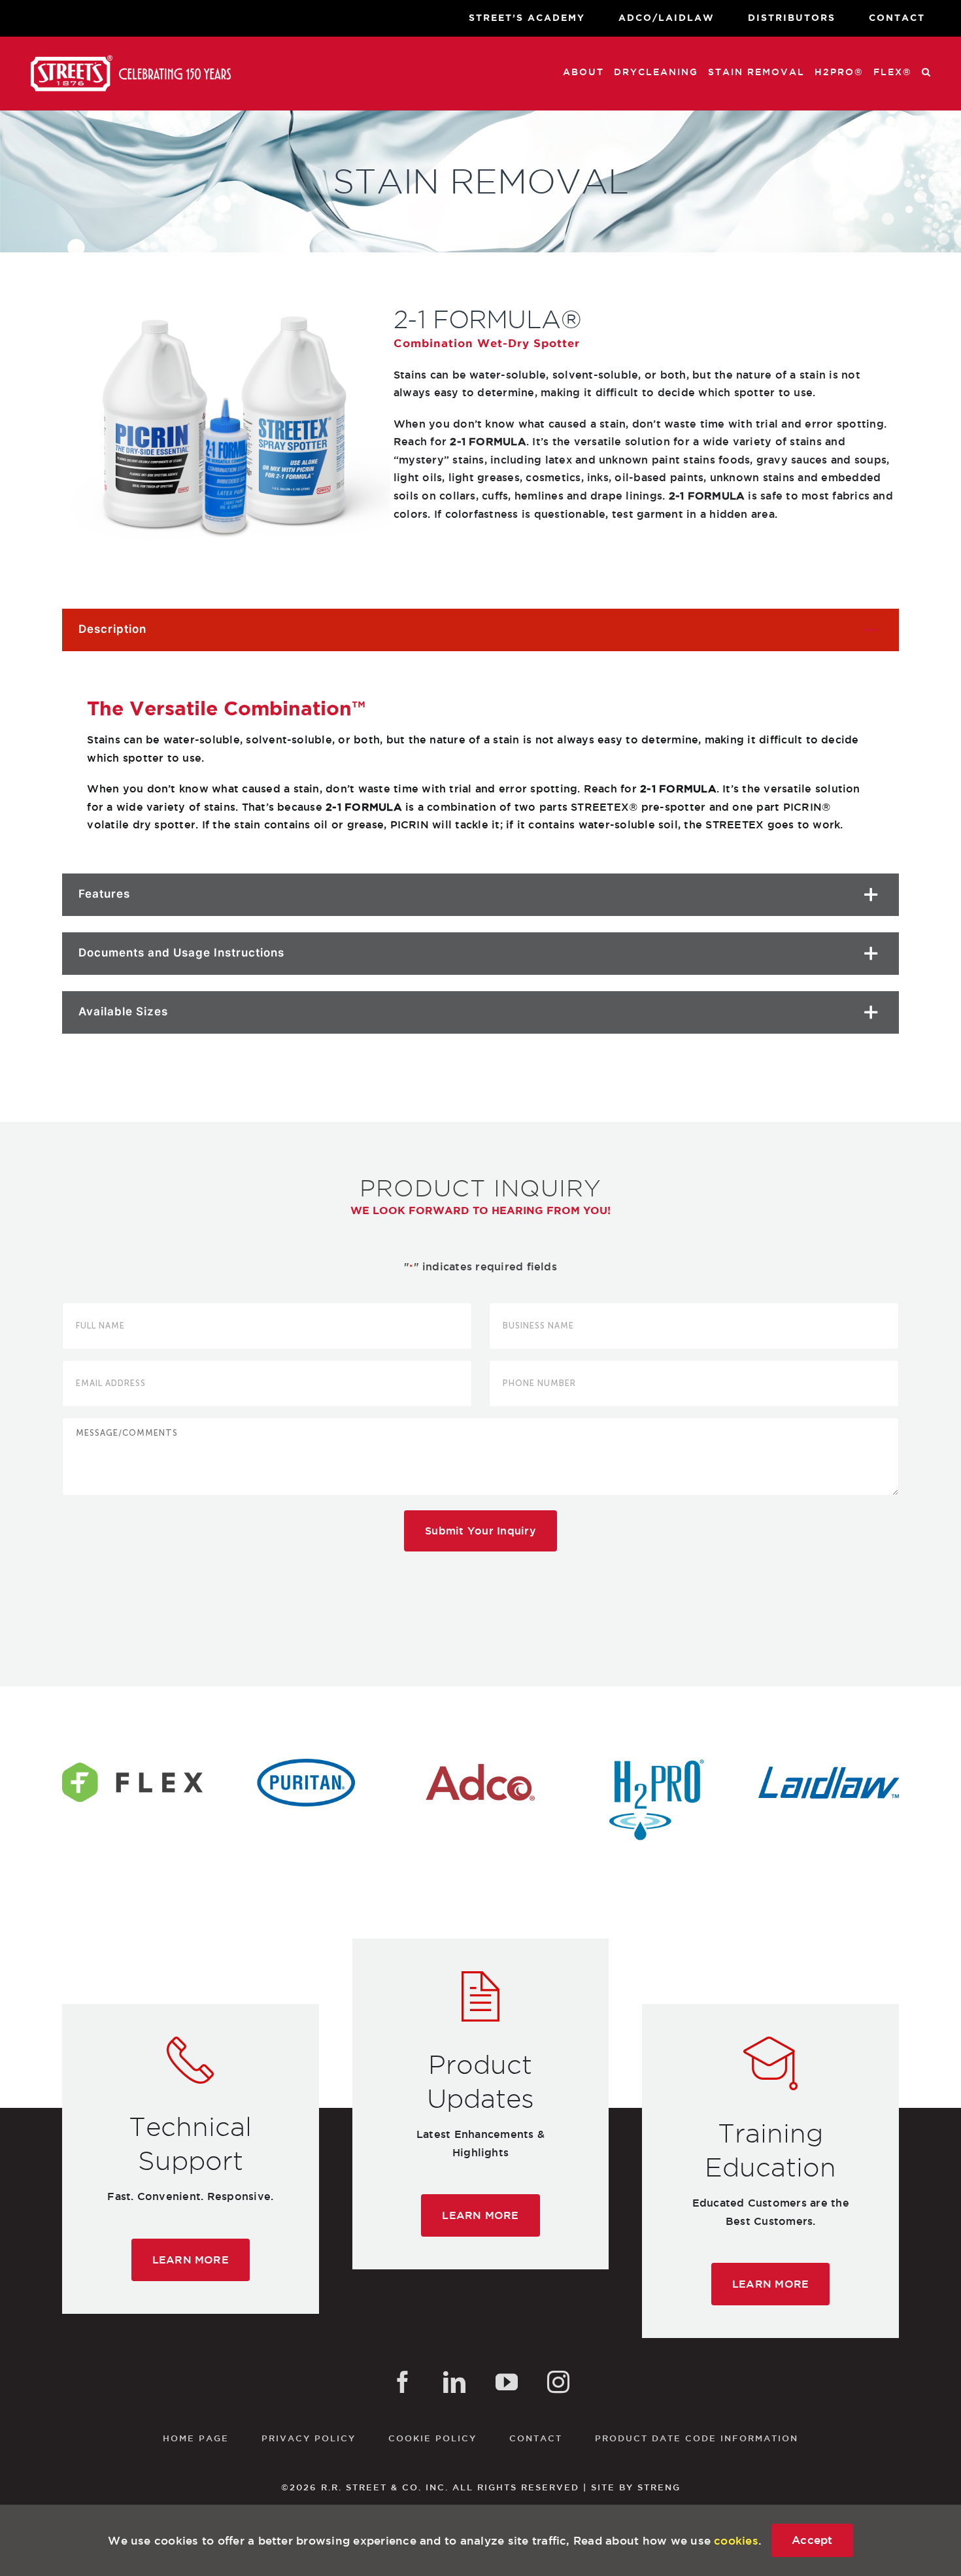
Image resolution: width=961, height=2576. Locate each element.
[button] (927, 72)
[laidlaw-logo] (829, 1764)
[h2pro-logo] (655, 1764)
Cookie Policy (432, 2438)
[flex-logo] (132, 1764)
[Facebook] (403, 2382)
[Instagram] (558, 2382)
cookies (736, 2540)
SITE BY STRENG (636, 2487)
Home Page (196, 2438)
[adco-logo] (480, 1764)
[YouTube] (507, 2382)
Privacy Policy (309, 2438)
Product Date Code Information (697, 2438)
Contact (536, 2438)
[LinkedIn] (454, 2382)
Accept (812, 2540)
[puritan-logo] (306, 1764)
